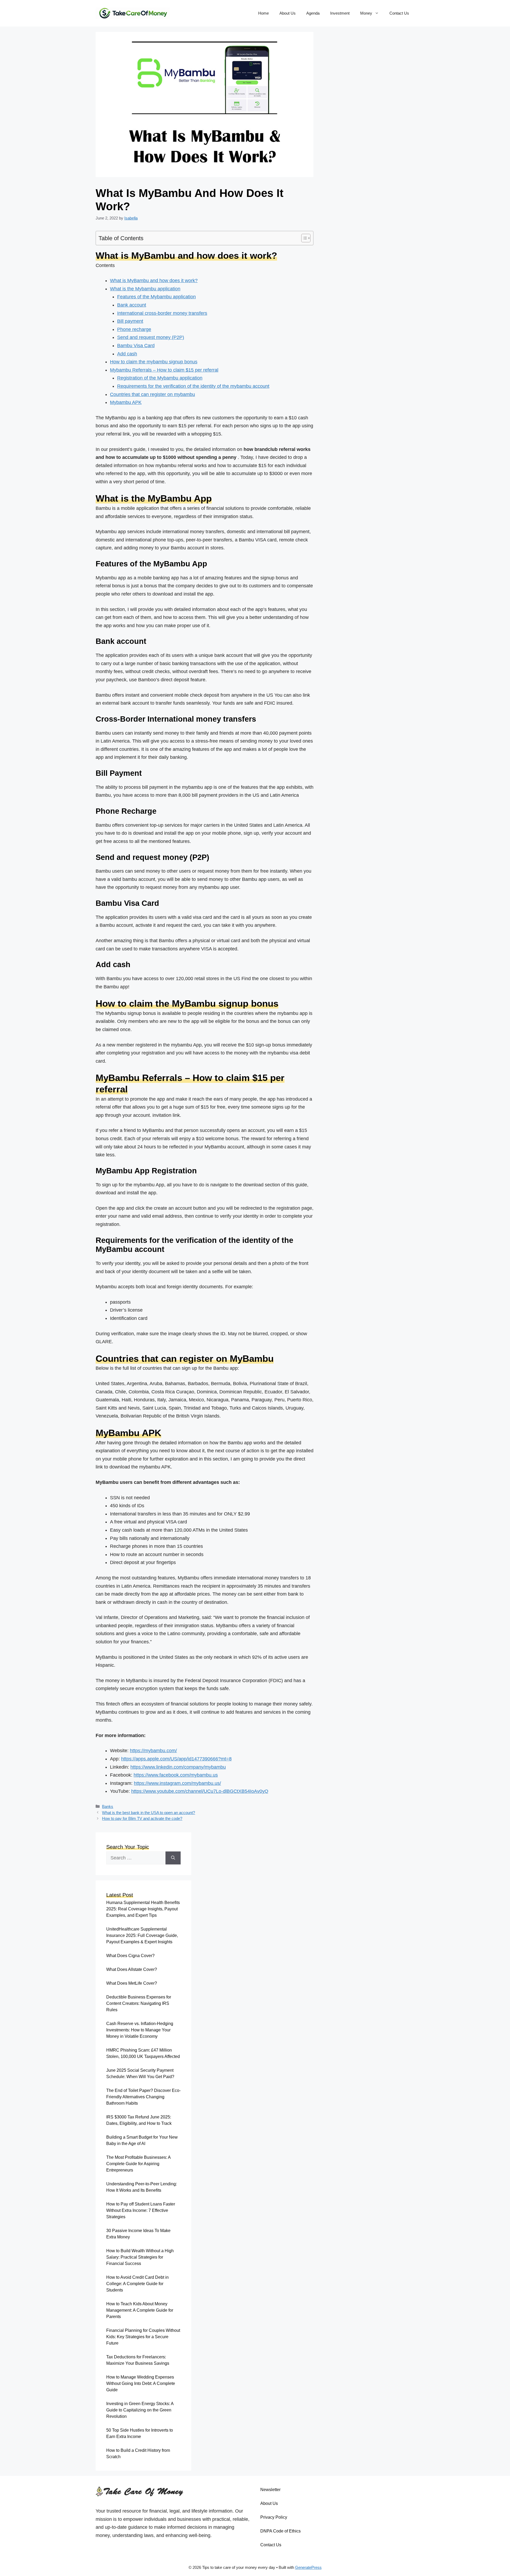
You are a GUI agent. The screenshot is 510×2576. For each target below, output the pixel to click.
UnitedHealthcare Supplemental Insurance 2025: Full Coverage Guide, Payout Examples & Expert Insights (142, 1935)
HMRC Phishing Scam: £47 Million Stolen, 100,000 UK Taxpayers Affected (143, 2053)
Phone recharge (134, 329)
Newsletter (270, 2490)
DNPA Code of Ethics (280, 2531)
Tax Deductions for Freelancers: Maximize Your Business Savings (138, 2360)
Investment (340, 13)
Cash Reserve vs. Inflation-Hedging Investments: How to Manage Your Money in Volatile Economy (140, 2030)
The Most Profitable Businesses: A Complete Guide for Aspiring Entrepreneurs (138, 2164)
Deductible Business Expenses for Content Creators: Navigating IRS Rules (139, 2003)
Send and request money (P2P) (151, 337)
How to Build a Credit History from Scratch (138, 2454)
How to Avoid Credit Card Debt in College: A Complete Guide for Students (137, 2284)
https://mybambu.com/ (153, 1751)
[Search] (173, 1858)
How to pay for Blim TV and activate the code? (142, 1818)
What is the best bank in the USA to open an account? (148, 1813)
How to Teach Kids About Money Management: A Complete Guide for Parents (140, 2310)
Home (263, 13)
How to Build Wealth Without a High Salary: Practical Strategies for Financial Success (140, 2257)
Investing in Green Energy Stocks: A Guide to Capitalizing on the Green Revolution (140, 2410)
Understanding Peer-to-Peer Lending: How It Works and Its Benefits (142, 2187)
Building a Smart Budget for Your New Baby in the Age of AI (142, 2140)
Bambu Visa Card (136, 346)
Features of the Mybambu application (156, 297)
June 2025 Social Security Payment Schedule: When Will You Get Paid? (140, 2073)
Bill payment (130, 321)
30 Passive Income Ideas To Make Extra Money (138, 2234)
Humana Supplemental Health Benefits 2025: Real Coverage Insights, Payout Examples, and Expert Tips (143, 1909)
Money (366, 13)
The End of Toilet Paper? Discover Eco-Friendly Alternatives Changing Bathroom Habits (143, 2097)
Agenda (313, 13)
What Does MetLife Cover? (132, 1983)
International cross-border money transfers (162, 313)
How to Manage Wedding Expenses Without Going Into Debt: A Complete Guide (141, 2383)
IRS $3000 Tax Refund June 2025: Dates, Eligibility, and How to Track (139, 2120)
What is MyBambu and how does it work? (154, 281)
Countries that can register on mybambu (152, 394)
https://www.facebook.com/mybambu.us (176, 1775)
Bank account (132, 305)
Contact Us (399, 13)
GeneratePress (308, 2567)
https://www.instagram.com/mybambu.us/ (177, 1783)
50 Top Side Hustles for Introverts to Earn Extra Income (140, 2433)
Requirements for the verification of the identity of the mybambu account (193, 386)
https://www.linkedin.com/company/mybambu (178, 1767)
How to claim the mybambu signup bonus (154, 362)
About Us (288, 13)
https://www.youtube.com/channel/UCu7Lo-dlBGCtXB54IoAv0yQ (200, 1791)
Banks (108, 1806)
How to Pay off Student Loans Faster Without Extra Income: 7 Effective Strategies (141, 2210)
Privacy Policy (274, 2517)
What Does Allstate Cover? (132, 1969)
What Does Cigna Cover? (130, 1956)
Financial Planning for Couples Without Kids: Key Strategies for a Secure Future (143, 2337)
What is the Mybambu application (145, 289)
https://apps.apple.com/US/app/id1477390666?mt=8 (176, 1759)
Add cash (127, 354)
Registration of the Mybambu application (160, 378)
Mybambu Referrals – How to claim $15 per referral (164, 370)
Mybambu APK (126, 402)
